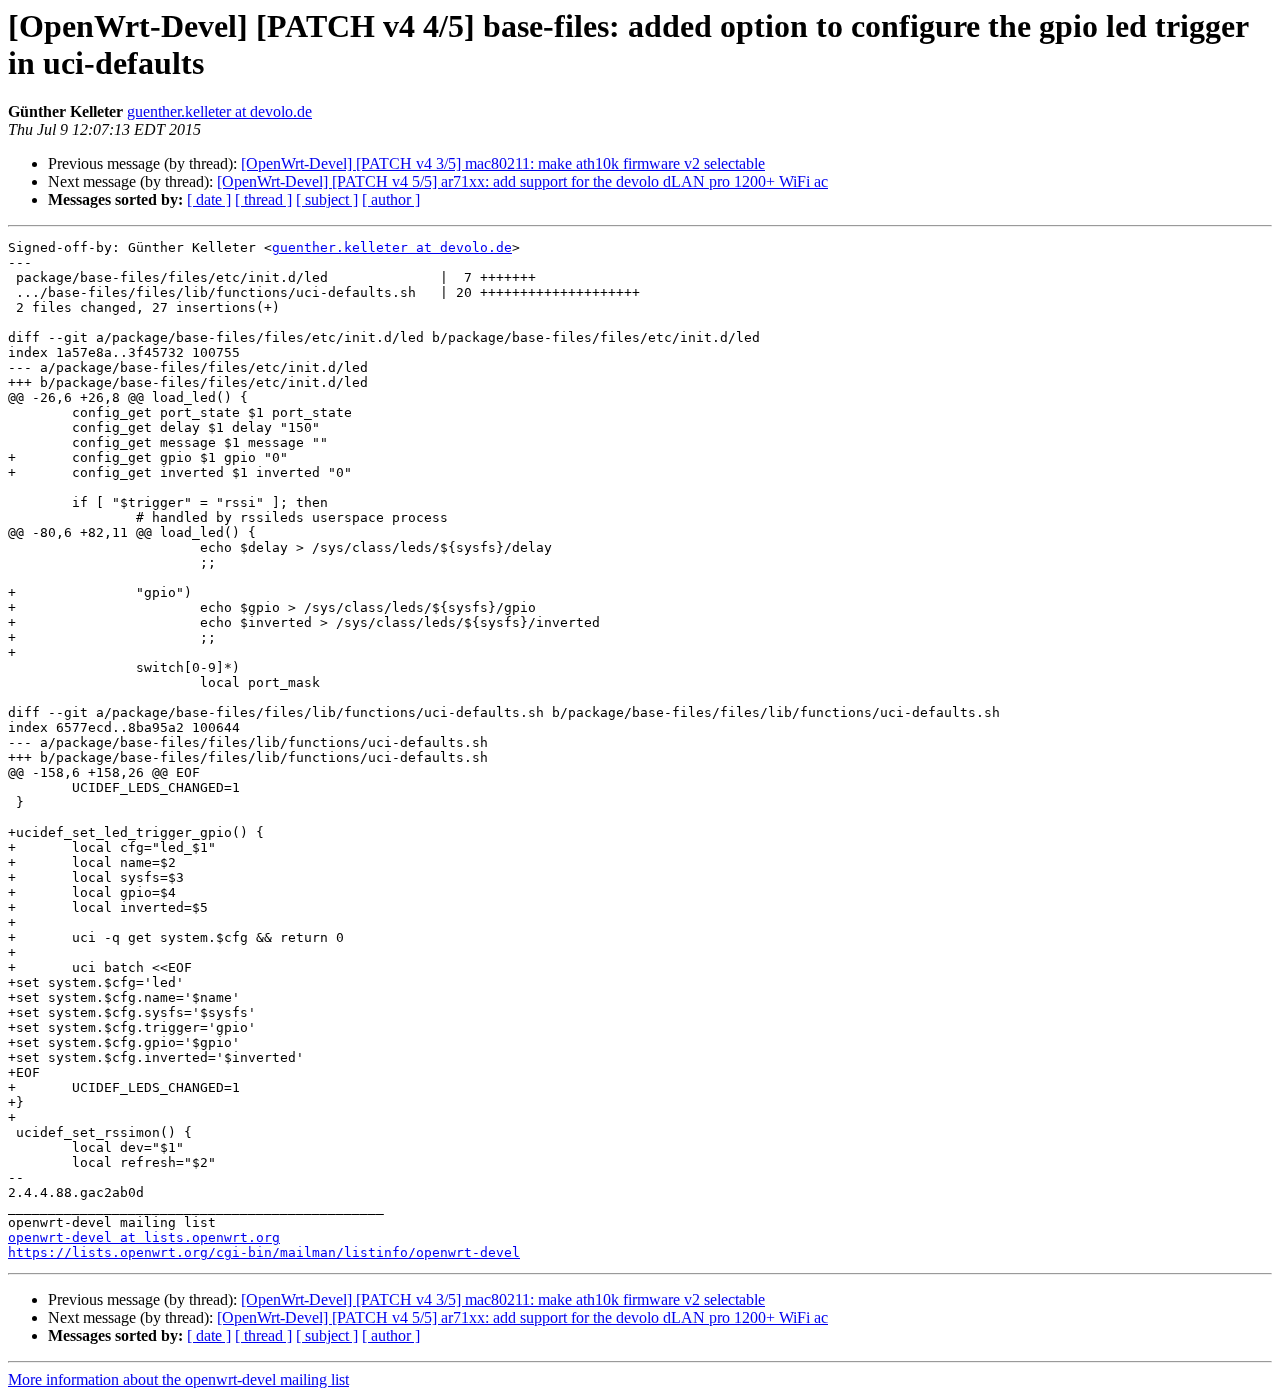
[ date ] (209, 199)
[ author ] (391, 199)
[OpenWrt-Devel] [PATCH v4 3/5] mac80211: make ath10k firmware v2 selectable (503, 163)
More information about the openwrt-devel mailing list (178, 1379)
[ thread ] (263, 199)
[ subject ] (327, 199)
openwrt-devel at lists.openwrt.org (144, 1237)
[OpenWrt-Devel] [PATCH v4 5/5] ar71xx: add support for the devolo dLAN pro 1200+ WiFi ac (522, 181)
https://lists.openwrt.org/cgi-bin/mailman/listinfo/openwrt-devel (264, 1252)
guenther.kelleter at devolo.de (219, 111)
